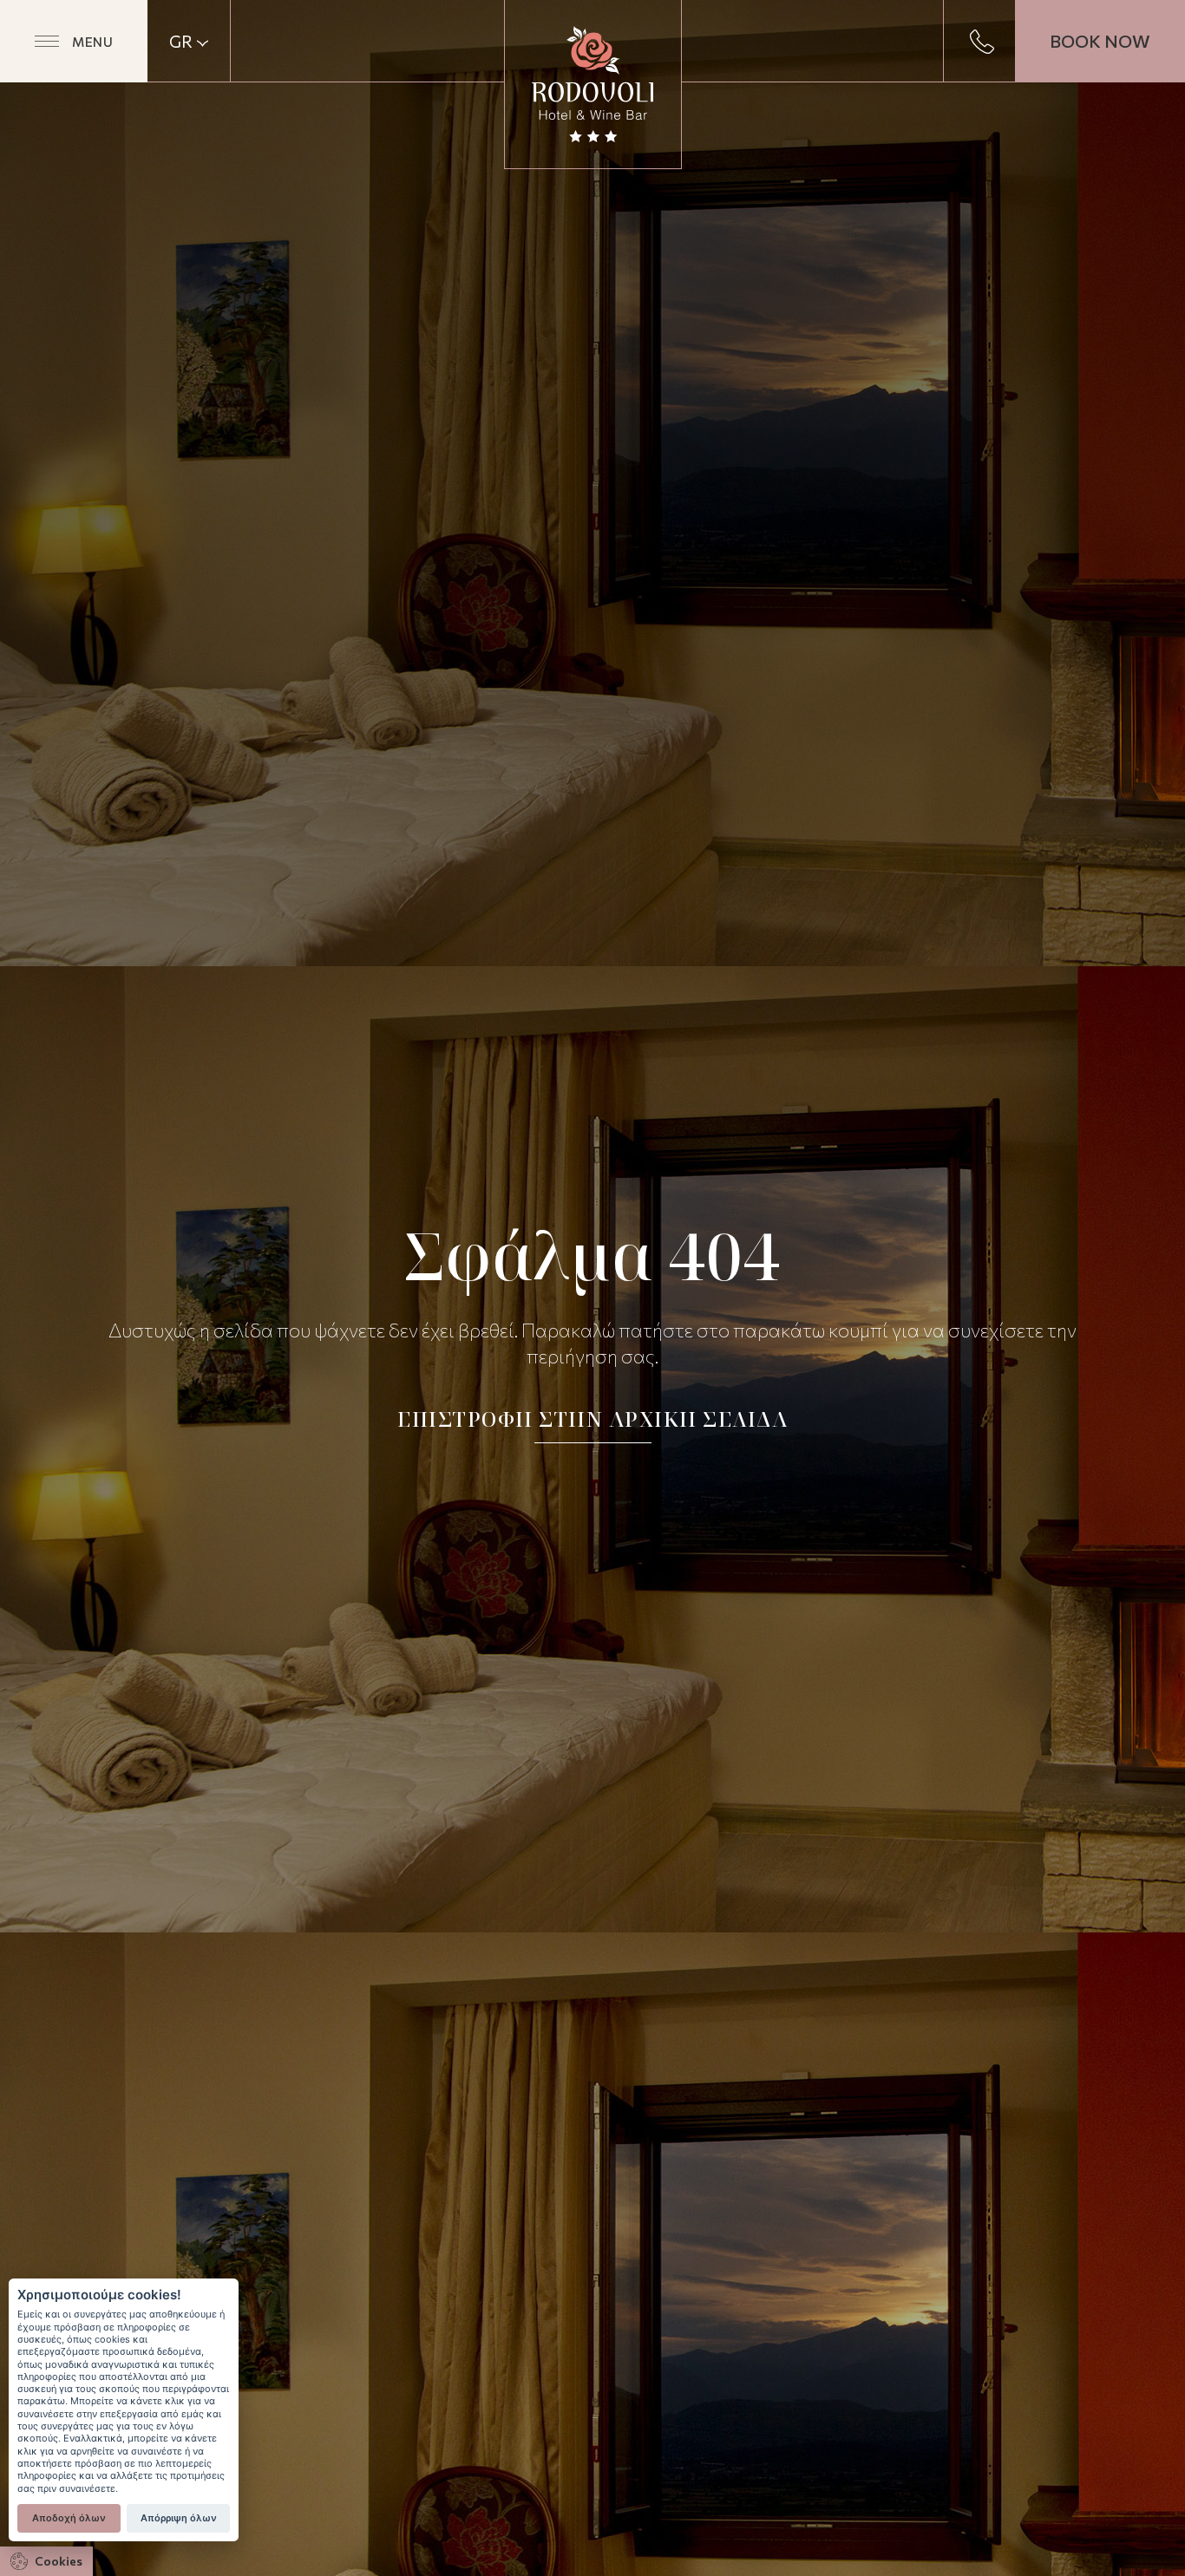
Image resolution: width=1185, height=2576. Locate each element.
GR (181, 42)
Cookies (59, 2561)
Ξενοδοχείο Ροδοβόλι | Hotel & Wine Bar (593, 84)
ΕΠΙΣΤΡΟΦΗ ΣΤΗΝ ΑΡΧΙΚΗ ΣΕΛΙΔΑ (592, 1419)
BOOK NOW (1100, 41)
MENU (92, 42)
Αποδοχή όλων (69, 2518)
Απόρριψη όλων (179, 2518)
